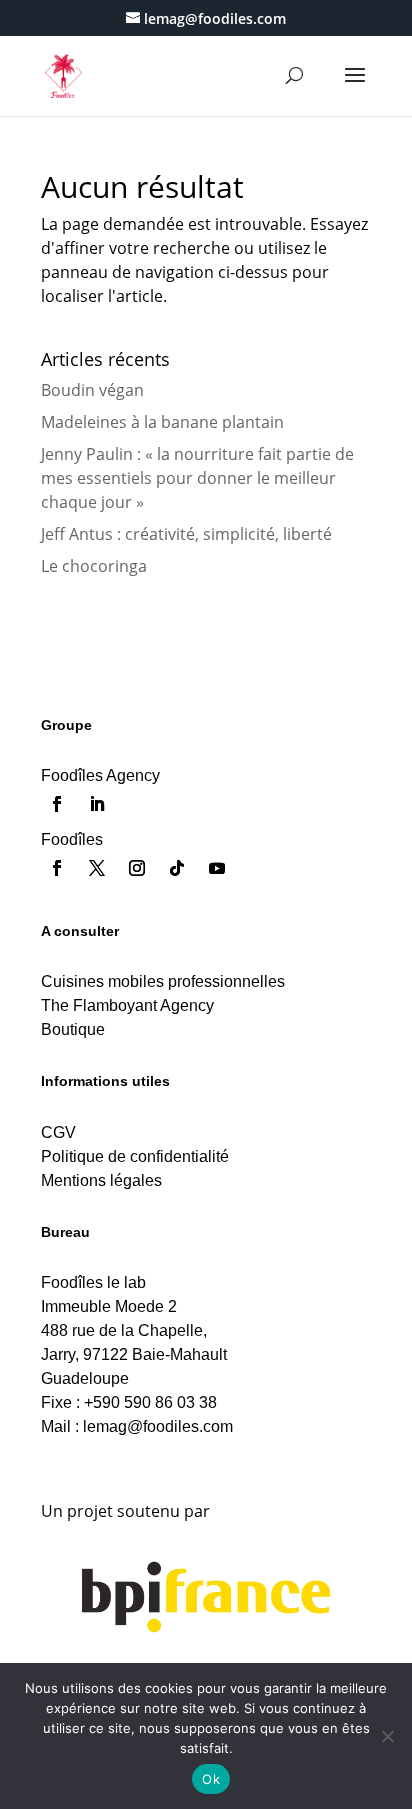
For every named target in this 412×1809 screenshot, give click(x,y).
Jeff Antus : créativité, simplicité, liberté (186, 534)
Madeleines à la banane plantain (162, 422)
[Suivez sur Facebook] (57, 804)
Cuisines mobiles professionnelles (163, 981)
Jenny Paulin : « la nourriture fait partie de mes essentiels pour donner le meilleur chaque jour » (197, 478)
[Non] (387, 1736)
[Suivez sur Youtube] (217, 868)
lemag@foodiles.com (158, 1426)
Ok (211, 1779)
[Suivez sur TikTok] (177, 868)
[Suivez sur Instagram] (137, 868)
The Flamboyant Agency (127, 1005)
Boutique (73, 1029)
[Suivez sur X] (97, 868)
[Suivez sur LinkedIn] (97, 804)
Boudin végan (92, 390)
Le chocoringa (94, 566)
